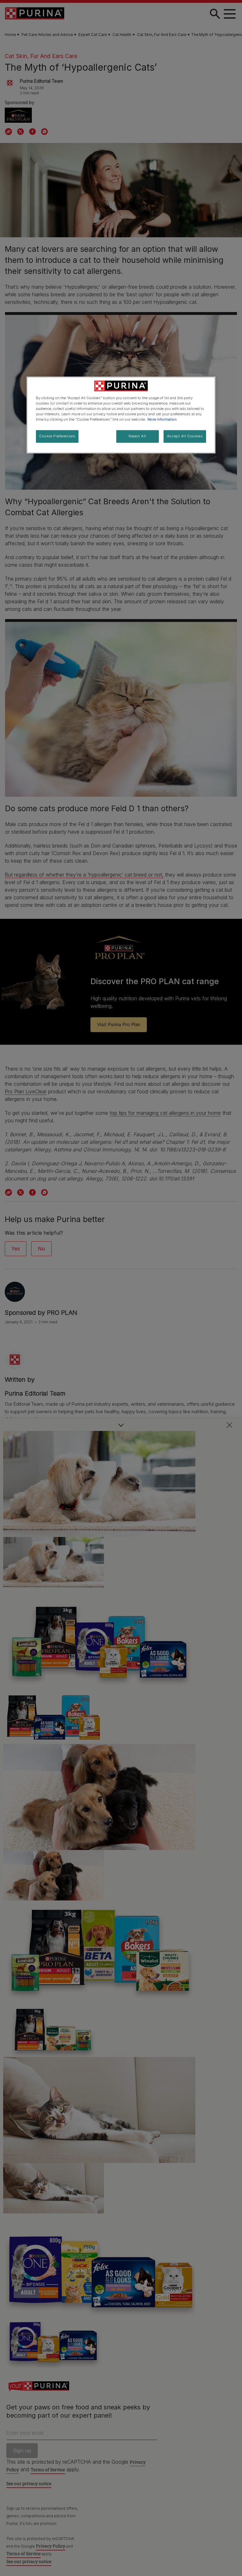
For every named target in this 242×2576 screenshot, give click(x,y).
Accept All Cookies (185, 436)
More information (162, 419)
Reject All (137, 436)
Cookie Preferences (57, 436)
